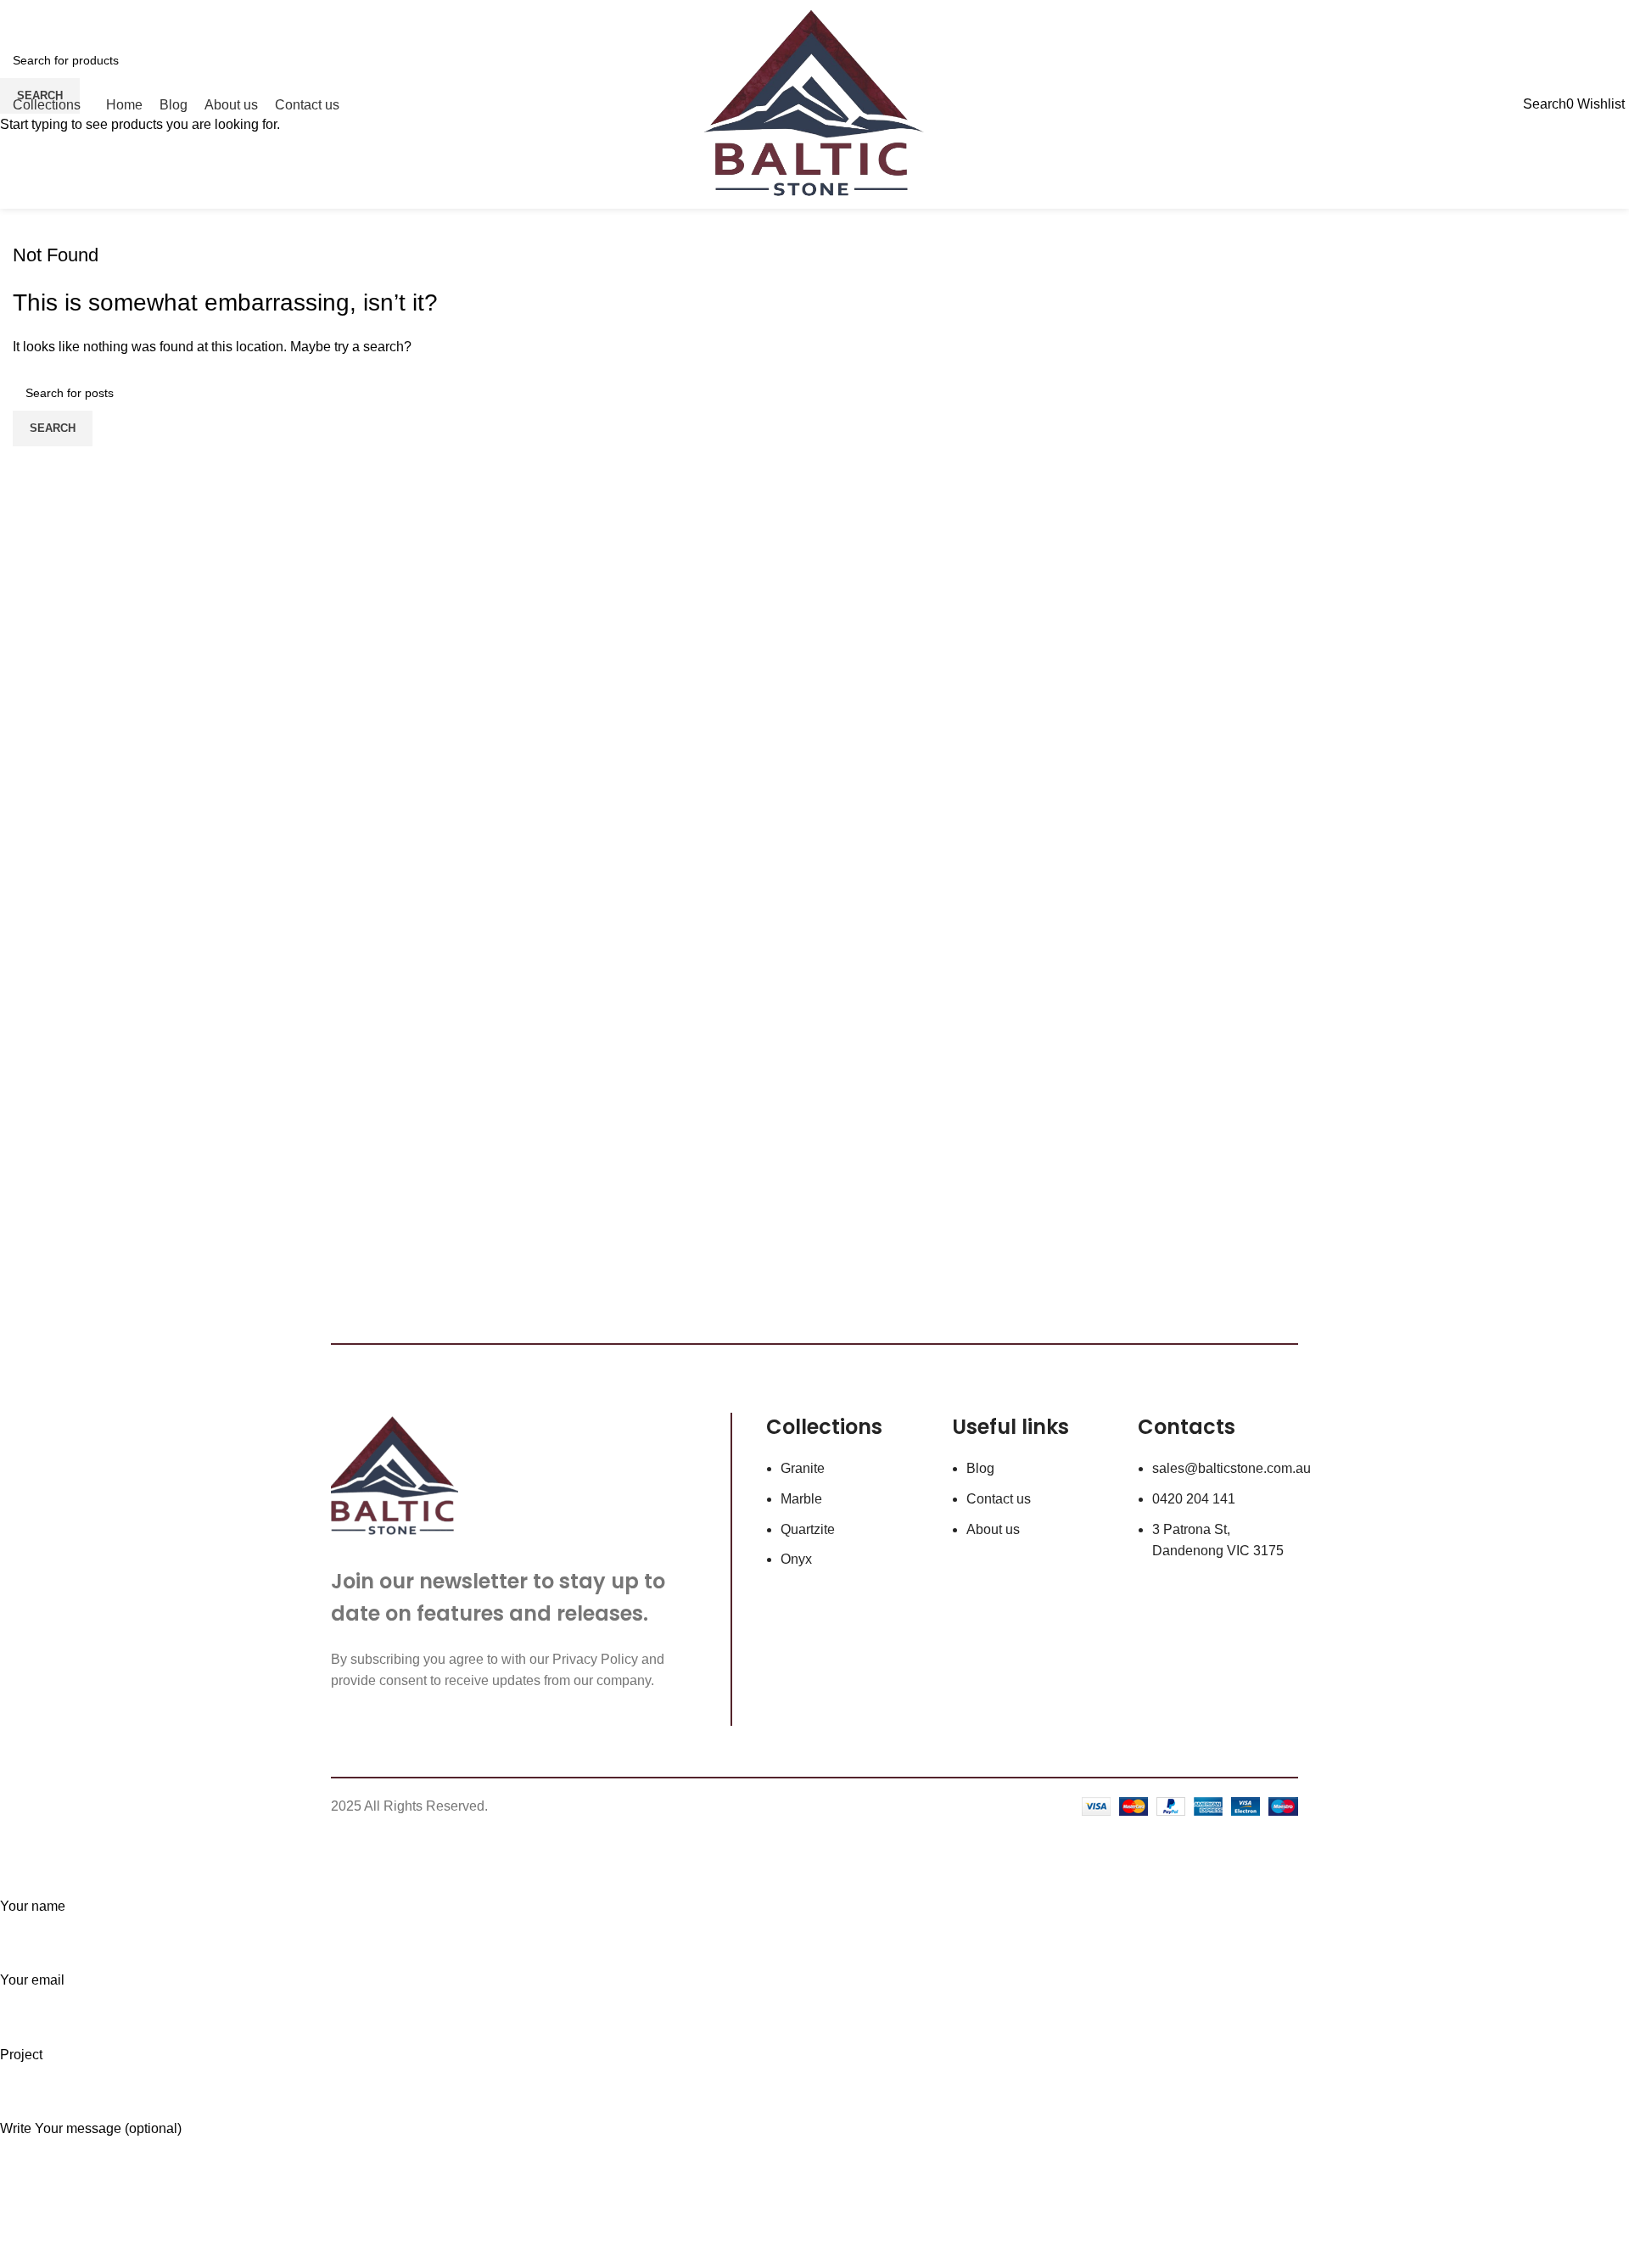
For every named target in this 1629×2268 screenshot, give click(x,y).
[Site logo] (815, 103)
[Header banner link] (814, 1134)
